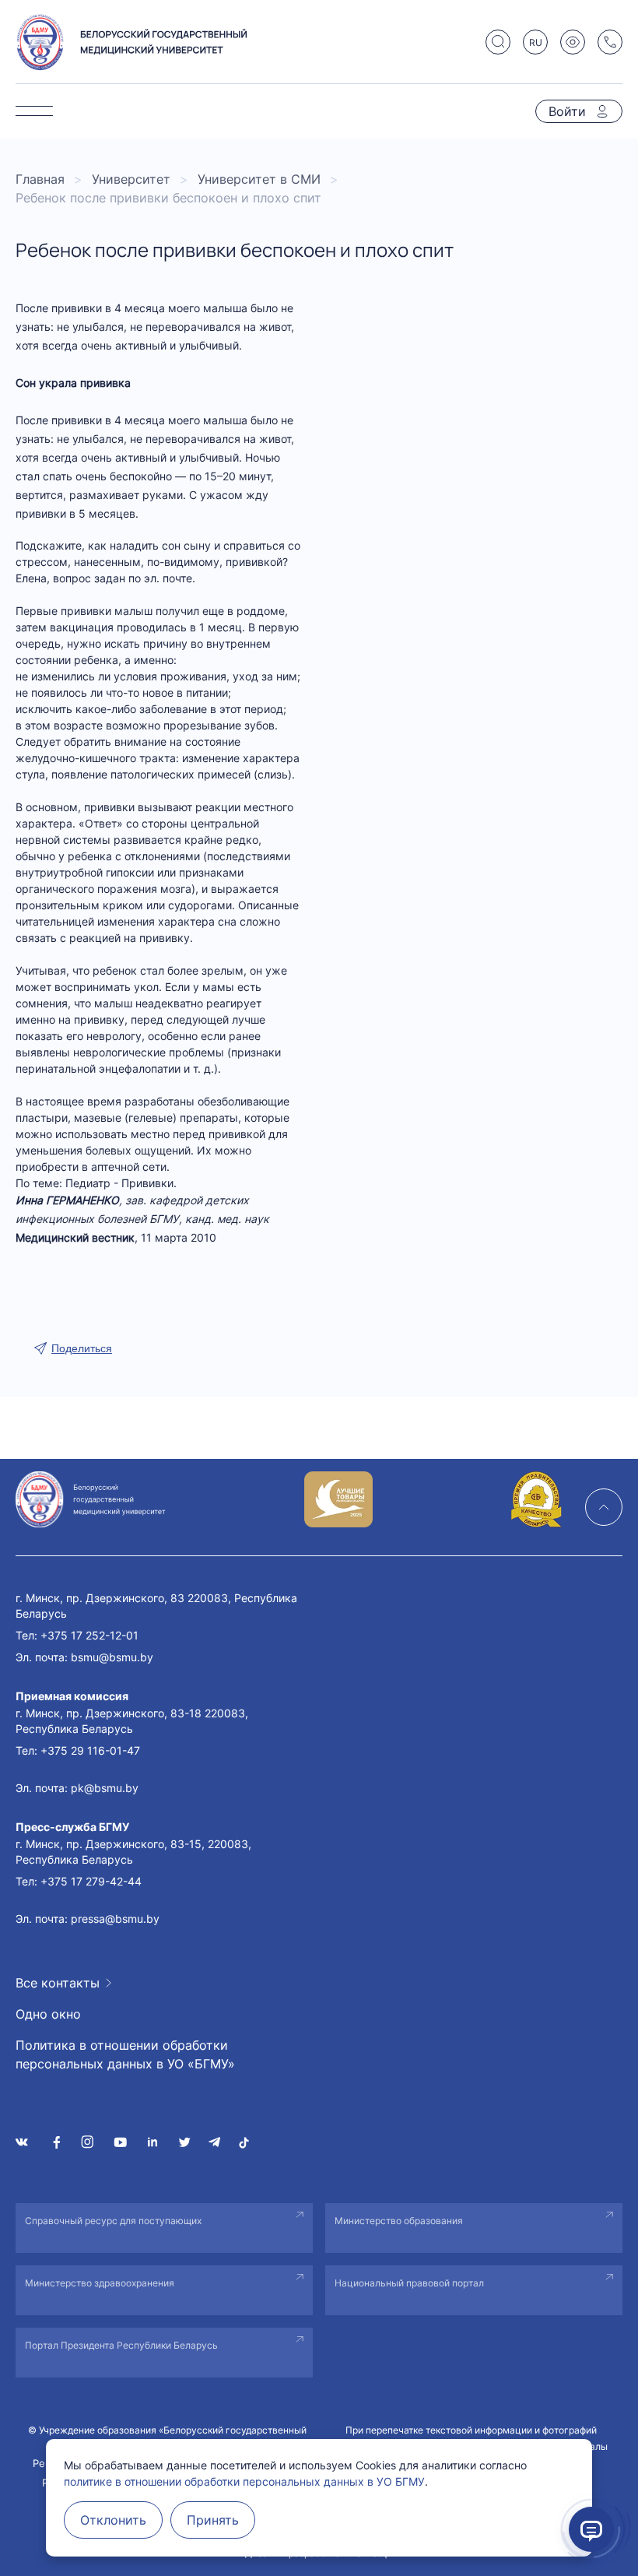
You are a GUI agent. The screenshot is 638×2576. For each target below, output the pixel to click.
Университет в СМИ (259, 179)
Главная (40, 179)
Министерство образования (399, 2221)
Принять (213, 2520)
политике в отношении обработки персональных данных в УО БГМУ (244, 2481)
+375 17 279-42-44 (91, 1881)
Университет (131, 179)
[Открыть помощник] (591, 2529)
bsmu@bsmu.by (112, 1657)
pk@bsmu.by (105, 1788)
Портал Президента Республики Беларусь (121, 2345)
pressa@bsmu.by (115, 1919)
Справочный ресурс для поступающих (113, 2221)
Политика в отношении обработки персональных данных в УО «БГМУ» (125, 2054)
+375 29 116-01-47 (90, 1750)
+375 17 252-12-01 (89, 1635)
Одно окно (48, 2014)
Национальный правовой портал (409, 2283)
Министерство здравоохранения (100, 2283)
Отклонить (113, 2520)
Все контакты (58, 1983)
